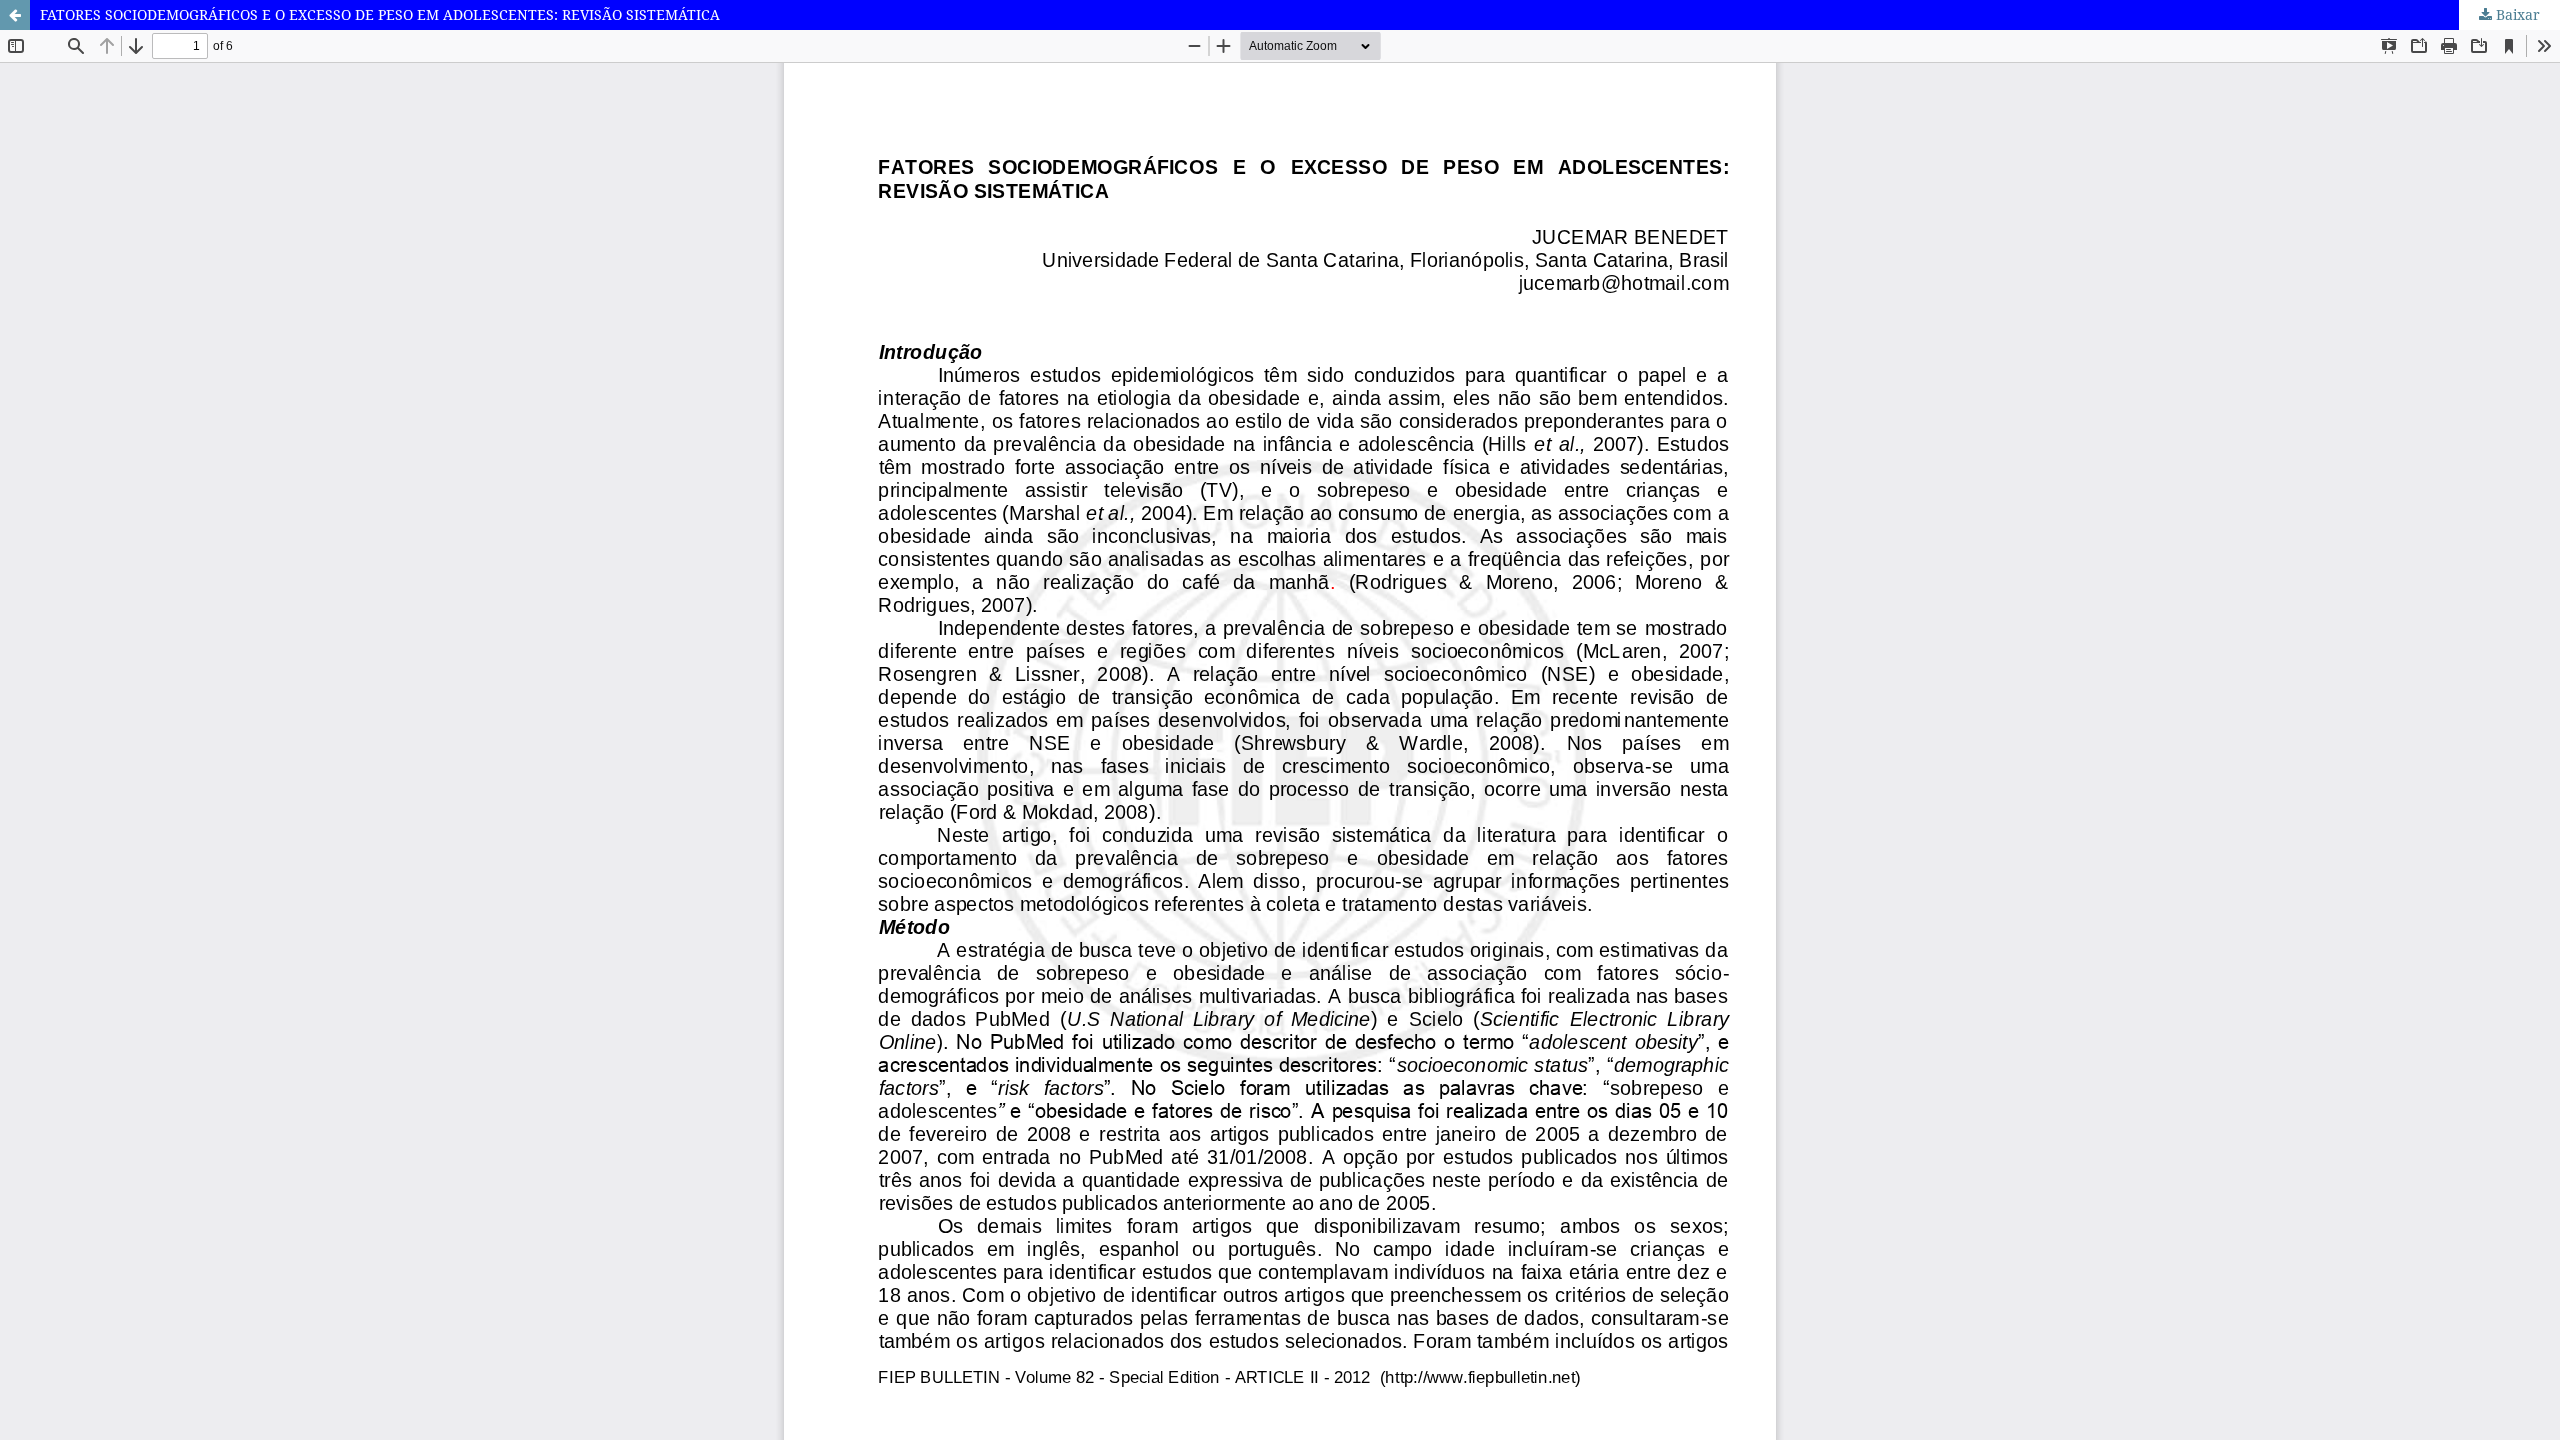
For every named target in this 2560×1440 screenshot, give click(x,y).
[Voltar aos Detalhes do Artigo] (15, 15)
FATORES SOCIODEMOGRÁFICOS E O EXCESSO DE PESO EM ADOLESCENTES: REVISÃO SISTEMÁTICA (380, 14)
